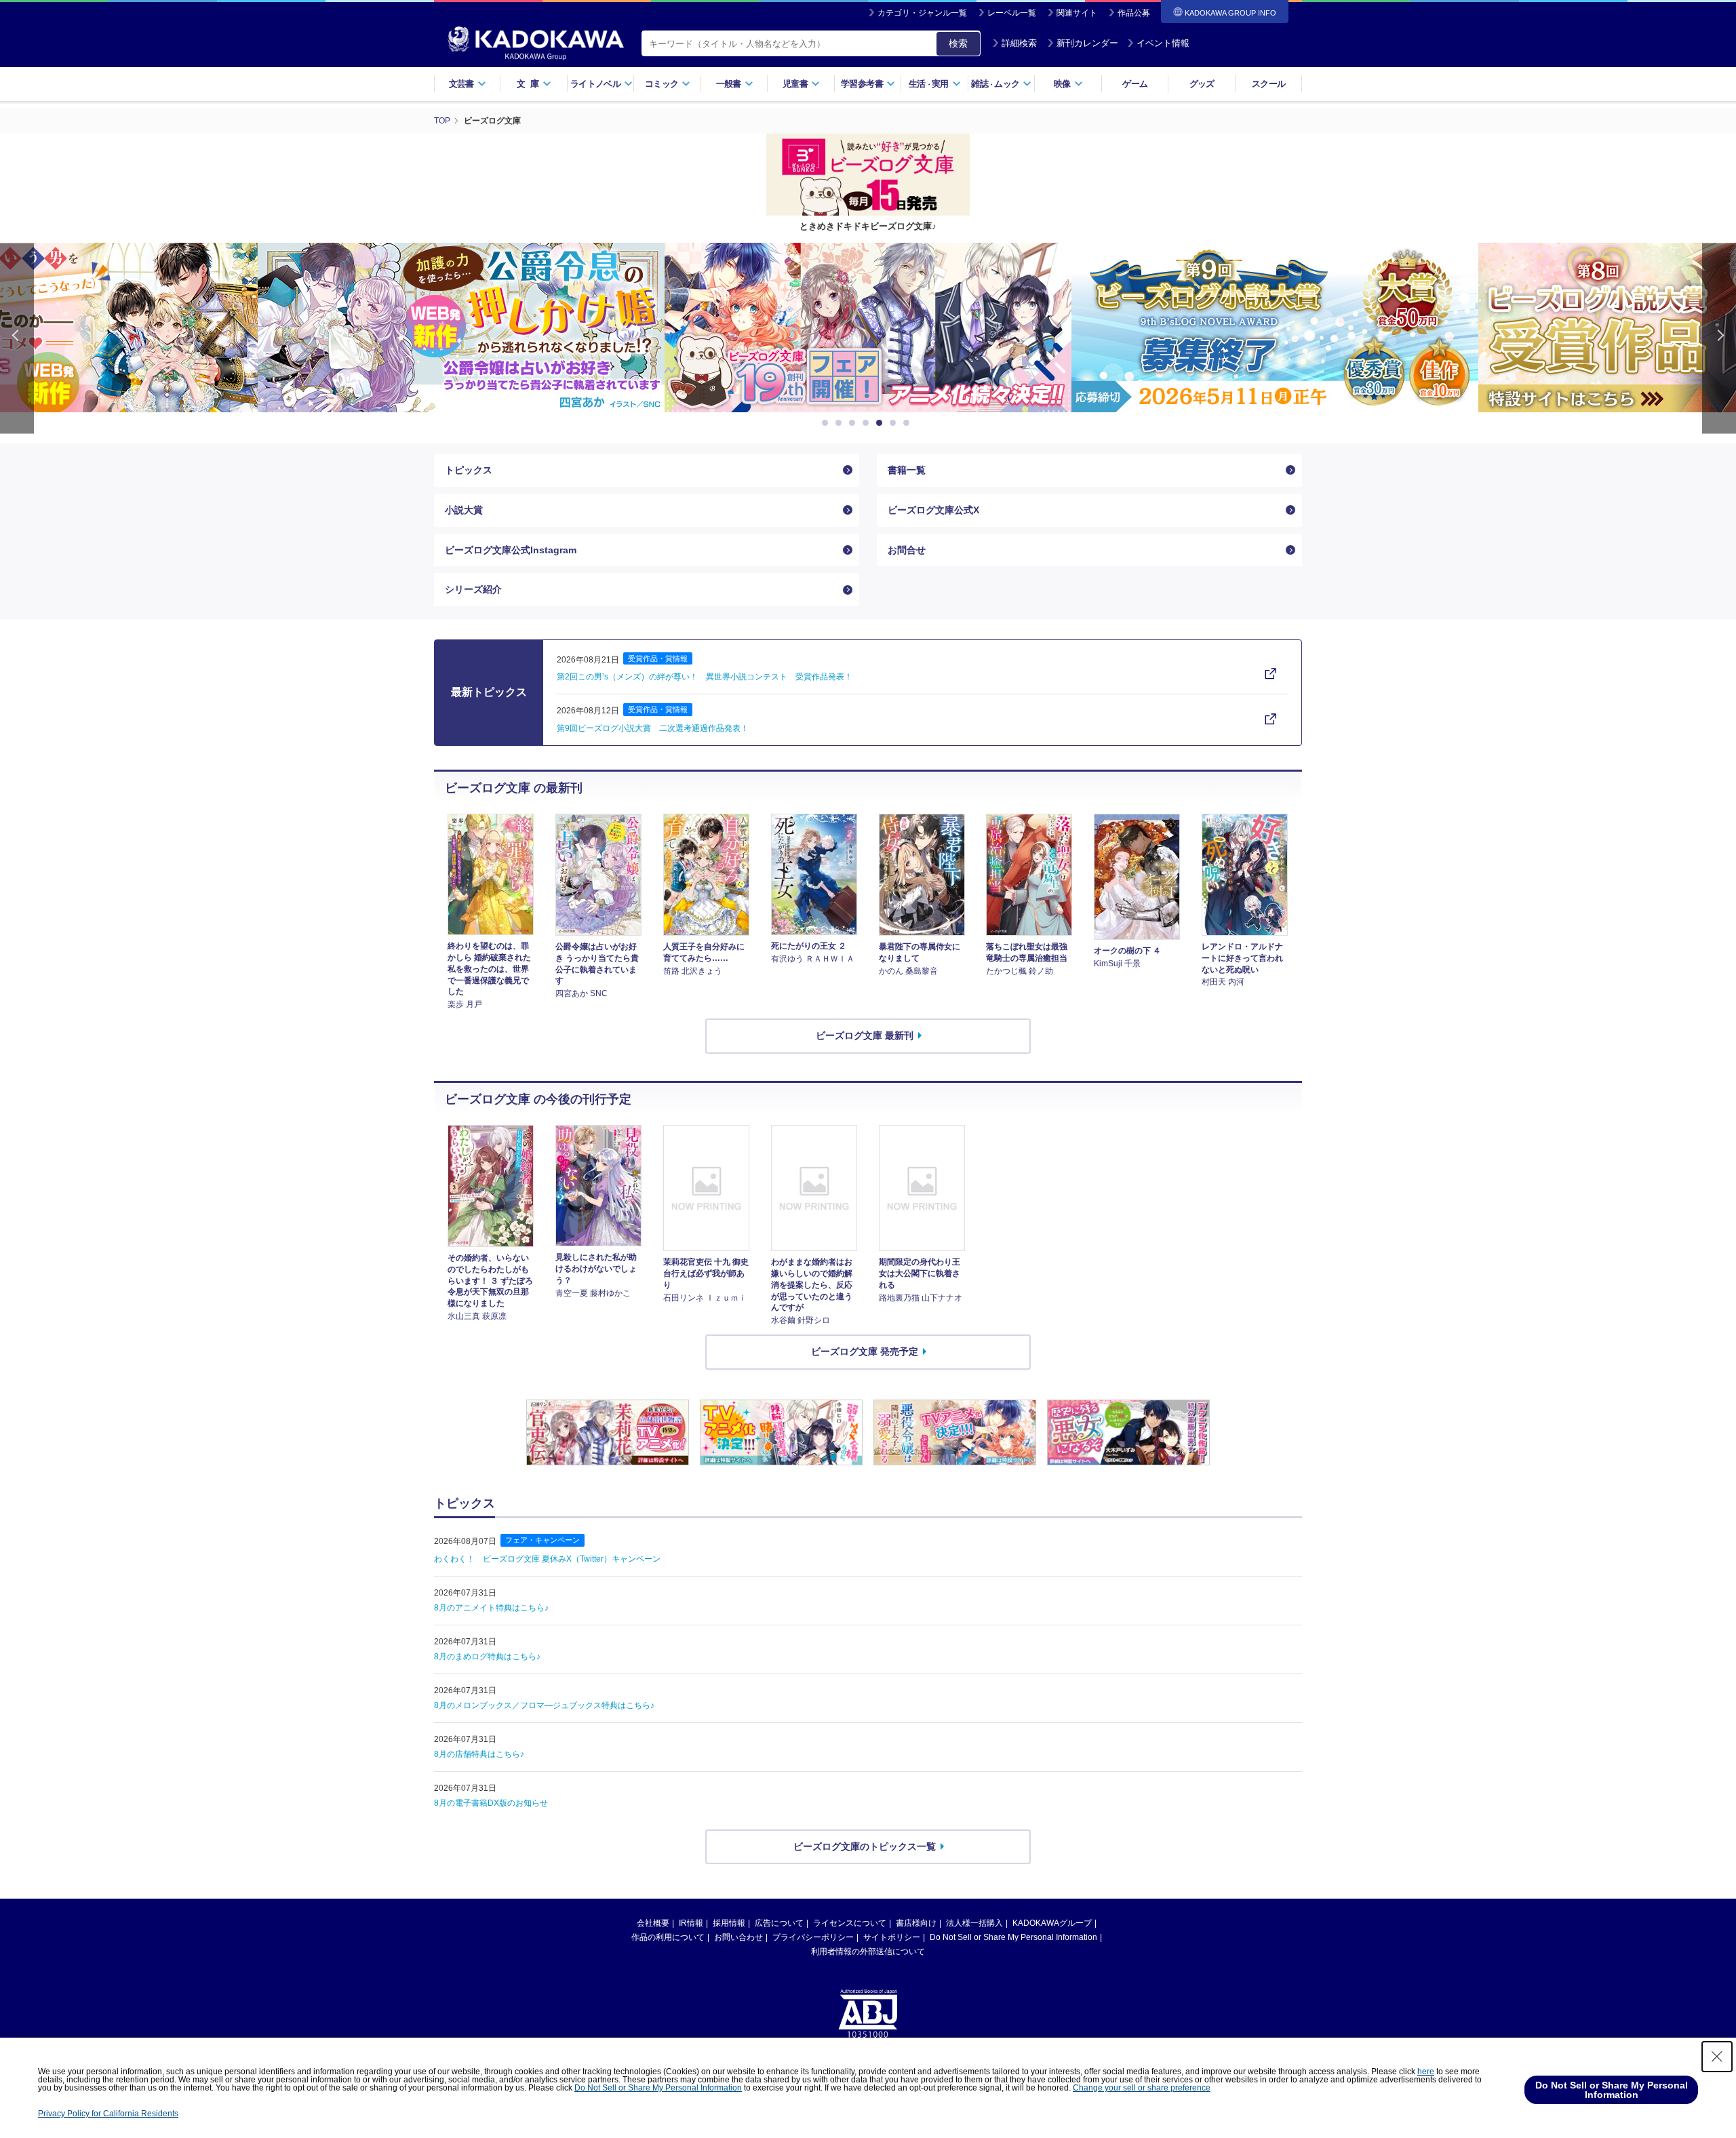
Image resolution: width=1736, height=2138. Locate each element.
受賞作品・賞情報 (658, 658)
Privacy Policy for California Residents (108, 2114)
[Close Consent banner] (1717, 2057)
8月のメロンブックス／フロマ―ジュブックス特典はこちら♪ (544, 1705)
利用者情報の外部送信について (868, 1952)
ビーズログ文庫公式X (933, 510)
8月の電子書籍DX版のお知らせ (491, 1803)
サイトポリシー (892, 1937)
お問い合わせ (738, 1937)
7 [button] (909, 423)
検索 (958, 43)
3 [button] (854, 423)
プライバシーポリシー (813, 1937)
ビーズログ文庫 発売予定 (865, 1351)
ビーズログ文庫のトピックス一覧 (865, 1846)
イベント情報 (1163, 43)
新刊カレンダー (1087, 43)
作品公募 (1134, 13)
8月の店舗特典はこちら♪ (479, 1754)
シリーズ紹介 (473, 589)
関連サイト (1077, 13)
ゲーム (1135, 84)
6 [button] (895, 423)
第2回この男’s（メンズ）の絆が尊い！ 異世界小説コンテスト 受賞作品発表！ (705, 677)
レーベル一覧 (1012, 13)
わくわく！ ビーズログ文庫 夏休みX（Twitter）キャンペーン (547, 1559)
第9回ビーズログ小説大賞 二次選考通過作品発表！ (653, 728)
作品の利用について (668, 1937)
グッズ (1202, 84)
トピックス (469, 470)
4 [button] (868, 423)
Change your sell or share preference (1142, 2088)
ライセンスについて (850, 1923)
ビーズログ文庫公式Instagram (511, 550)
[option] (461, 328)
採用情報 (729, 1923)
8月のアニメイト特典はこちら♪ (491, 1608)
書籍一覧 (907, 470)
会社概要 (653, 1923)
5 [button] (882, 423)
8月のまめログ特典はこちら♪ (487, 1657)
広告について (779, 1923)
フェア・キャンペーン (542, 1540)
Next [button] (1719, 338)
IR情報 (691, 1923)
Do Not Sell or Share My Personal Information (1013, 1937)
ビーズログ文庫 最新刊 (865, 1035)
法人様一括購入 (974, 1923)
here (1426, 2072)
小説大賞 (464, 510)
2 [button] (841, 423)
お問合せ (907, 550)
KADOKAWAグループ (1052, 1923)
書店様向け (916, 1923)
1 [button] (827, 423)
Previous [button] (17, 338)
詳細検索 (1019, 43)
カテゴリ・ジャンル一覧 (922, 13)
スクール (1268, 84)
